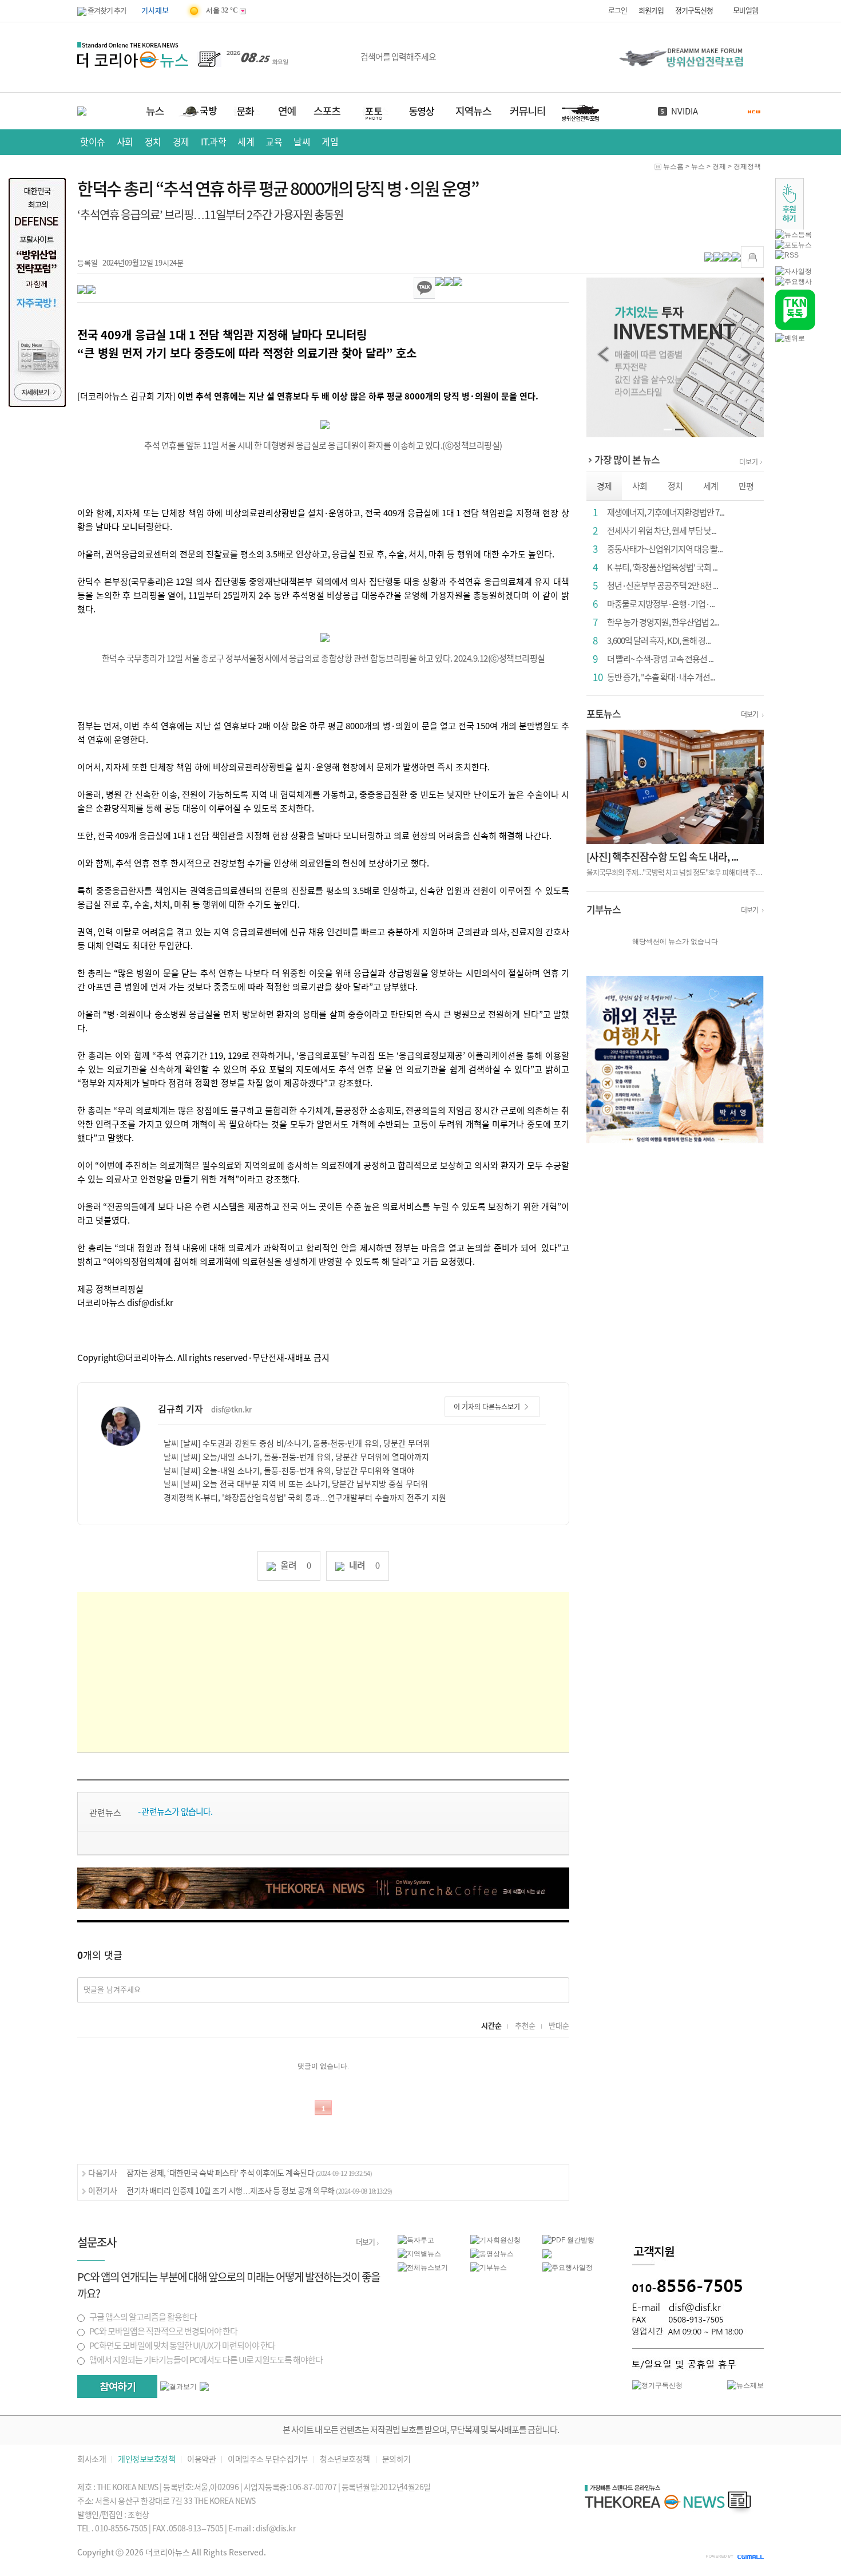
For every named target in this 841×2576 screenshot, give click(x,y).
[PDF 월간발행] (568, 2239)
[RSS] (787, 255)
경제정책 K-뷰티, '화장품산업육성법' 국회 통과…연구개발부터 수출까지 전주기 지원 (305, 1498)
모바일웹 (745, 11)
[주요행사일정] (568, 2267)
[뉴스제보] (745, 2385)
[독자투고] (416, 2239)
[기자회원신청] (507, 2240)
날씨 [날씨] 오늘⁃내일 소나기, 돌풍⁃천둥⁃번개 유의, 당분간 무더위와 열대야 (289, 1471)
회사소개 (92, 2460)
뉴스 (698, 167)
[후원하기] (790, 203)
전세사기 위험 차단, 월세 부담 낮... (662, 531)
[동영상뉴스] (492, 2253)
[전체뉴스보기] (423, 2267)
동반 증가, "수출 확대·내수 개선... (661, 677)
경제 (181, 142)
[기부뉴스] (489, 2267)
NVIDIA (685, 111)
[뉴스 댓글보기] (547, 2253)
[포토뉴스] (794, 244)
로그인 (618, 11)
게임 (330, 142)
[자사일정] (794, 271)
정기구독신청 (694, 11)
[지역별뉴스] (419, 2253)
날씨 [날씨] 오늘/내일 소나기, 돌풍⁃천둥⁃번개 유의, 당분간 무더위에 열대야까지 (296, 1457)
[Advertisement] (323, 1672)
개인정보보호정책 (146, 2460)
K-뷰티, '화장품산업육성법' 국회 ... (662, 567)
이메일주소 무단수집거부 (268, 2460)
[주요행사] (794, 281)
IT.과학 (214, 142)
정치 (153, 142)
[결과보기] (178, 2387)
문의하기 (396, 2460)
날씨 (302, 142)
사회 (125, 142)
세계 (246, 142)
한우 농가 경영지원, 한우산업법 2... (663, 622)
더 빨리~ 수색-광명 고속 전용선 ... (660, 659)
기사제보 (155, 11)
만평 (746, 486)
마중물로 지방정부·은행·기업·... (661, 604)
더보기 (749, 462)
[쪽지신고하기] (752, 257)
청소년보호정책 (345, 2460)
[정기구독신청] (657, 2385)
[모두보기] (204, 2386)
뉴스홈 (673, 167)
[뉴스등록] (794, 234)
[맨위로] (790, 338)
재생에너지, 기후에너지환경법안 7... (666, 513)
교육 (274, 142)
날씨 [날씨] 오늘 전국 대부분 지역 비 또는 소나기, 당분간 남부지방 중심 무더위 (296, 1484)
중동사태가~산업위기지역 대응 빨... (665, 549)
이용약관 (201, 2460)
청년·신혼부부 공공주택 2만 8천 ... (663, 586)
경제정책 (747, 167)
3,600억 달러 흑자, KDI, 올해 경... (659, 641)
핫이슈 (93, 142)
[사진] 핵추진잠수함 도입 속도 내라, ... (662, 857)
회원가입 (651, 11)
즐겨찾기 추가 (106, 11)
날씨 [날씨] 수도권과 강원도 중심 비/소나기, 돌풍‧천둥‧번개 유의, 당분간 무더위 (297, 1443)
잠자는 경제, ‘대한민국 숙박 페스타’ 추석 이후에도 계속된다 (249, 2173)
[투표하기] (117, 2387)
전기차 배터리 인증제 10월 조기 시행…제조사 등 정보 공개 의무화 (259, 2191)
